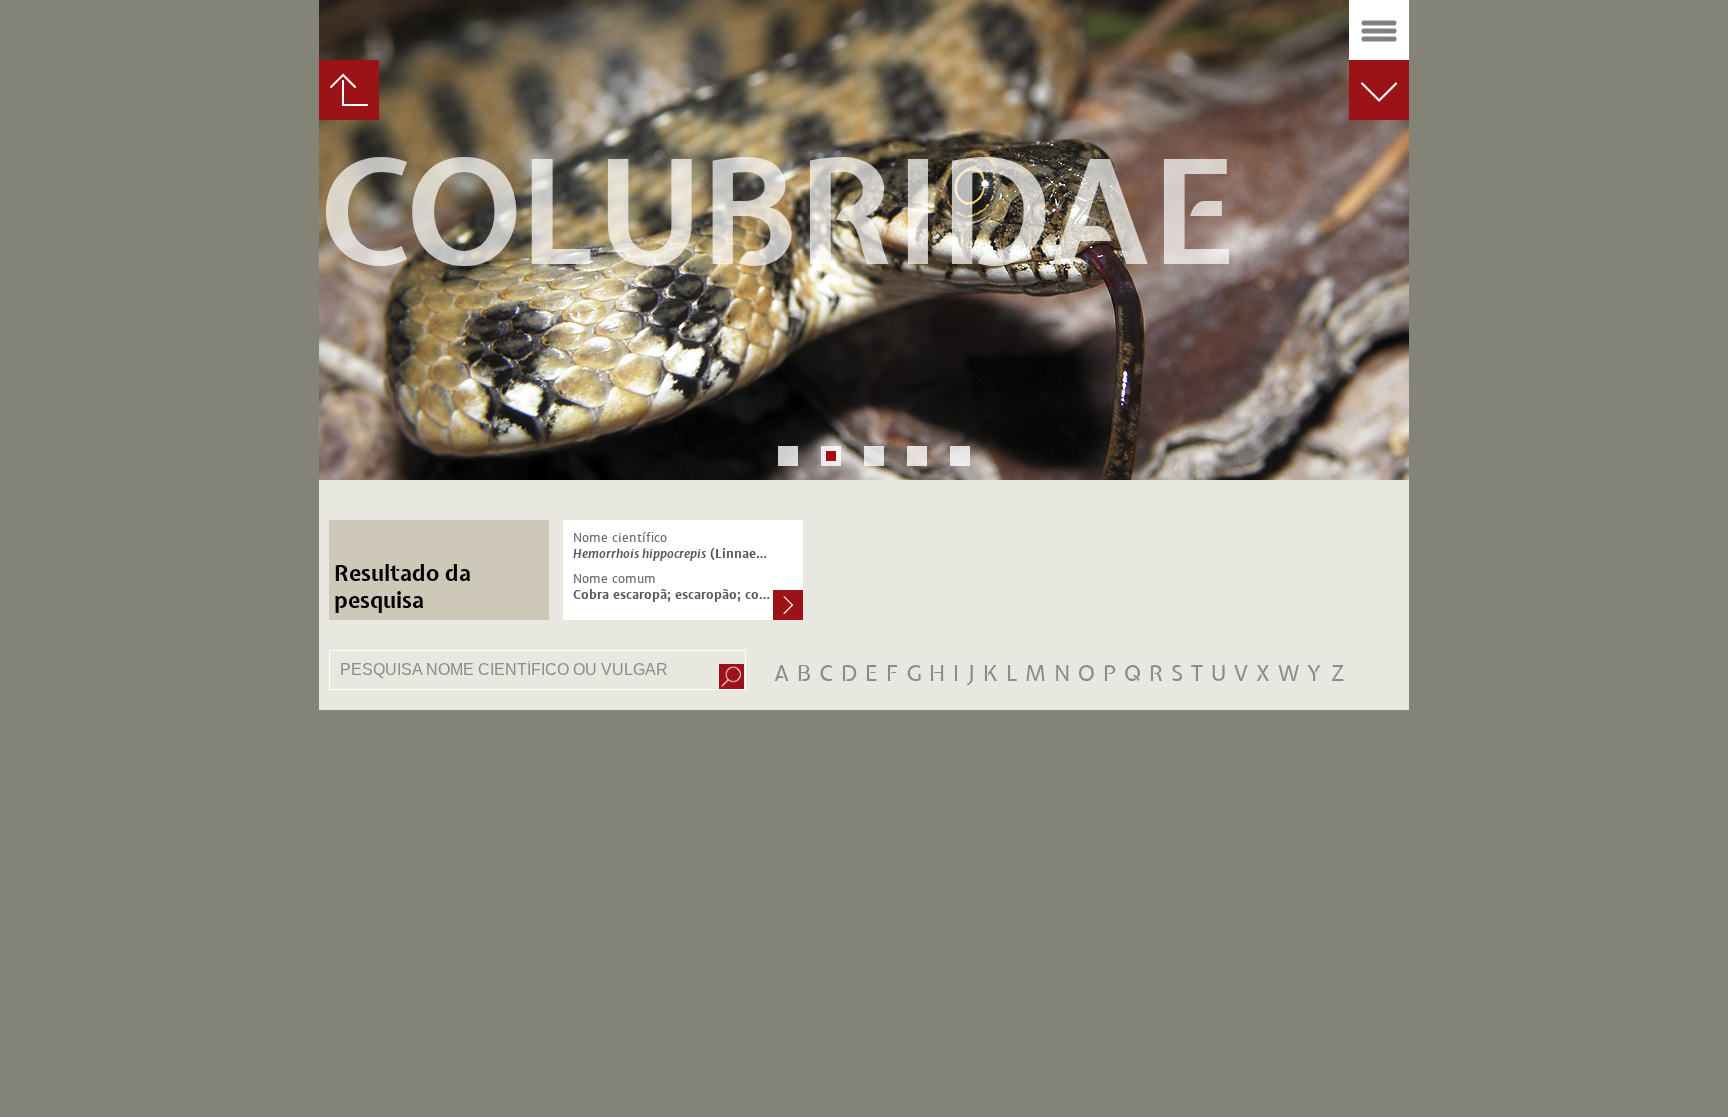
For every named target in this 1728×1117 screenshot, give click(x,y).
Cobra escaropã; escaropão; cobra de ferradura (673, 595)
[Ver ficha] (788, 607)
